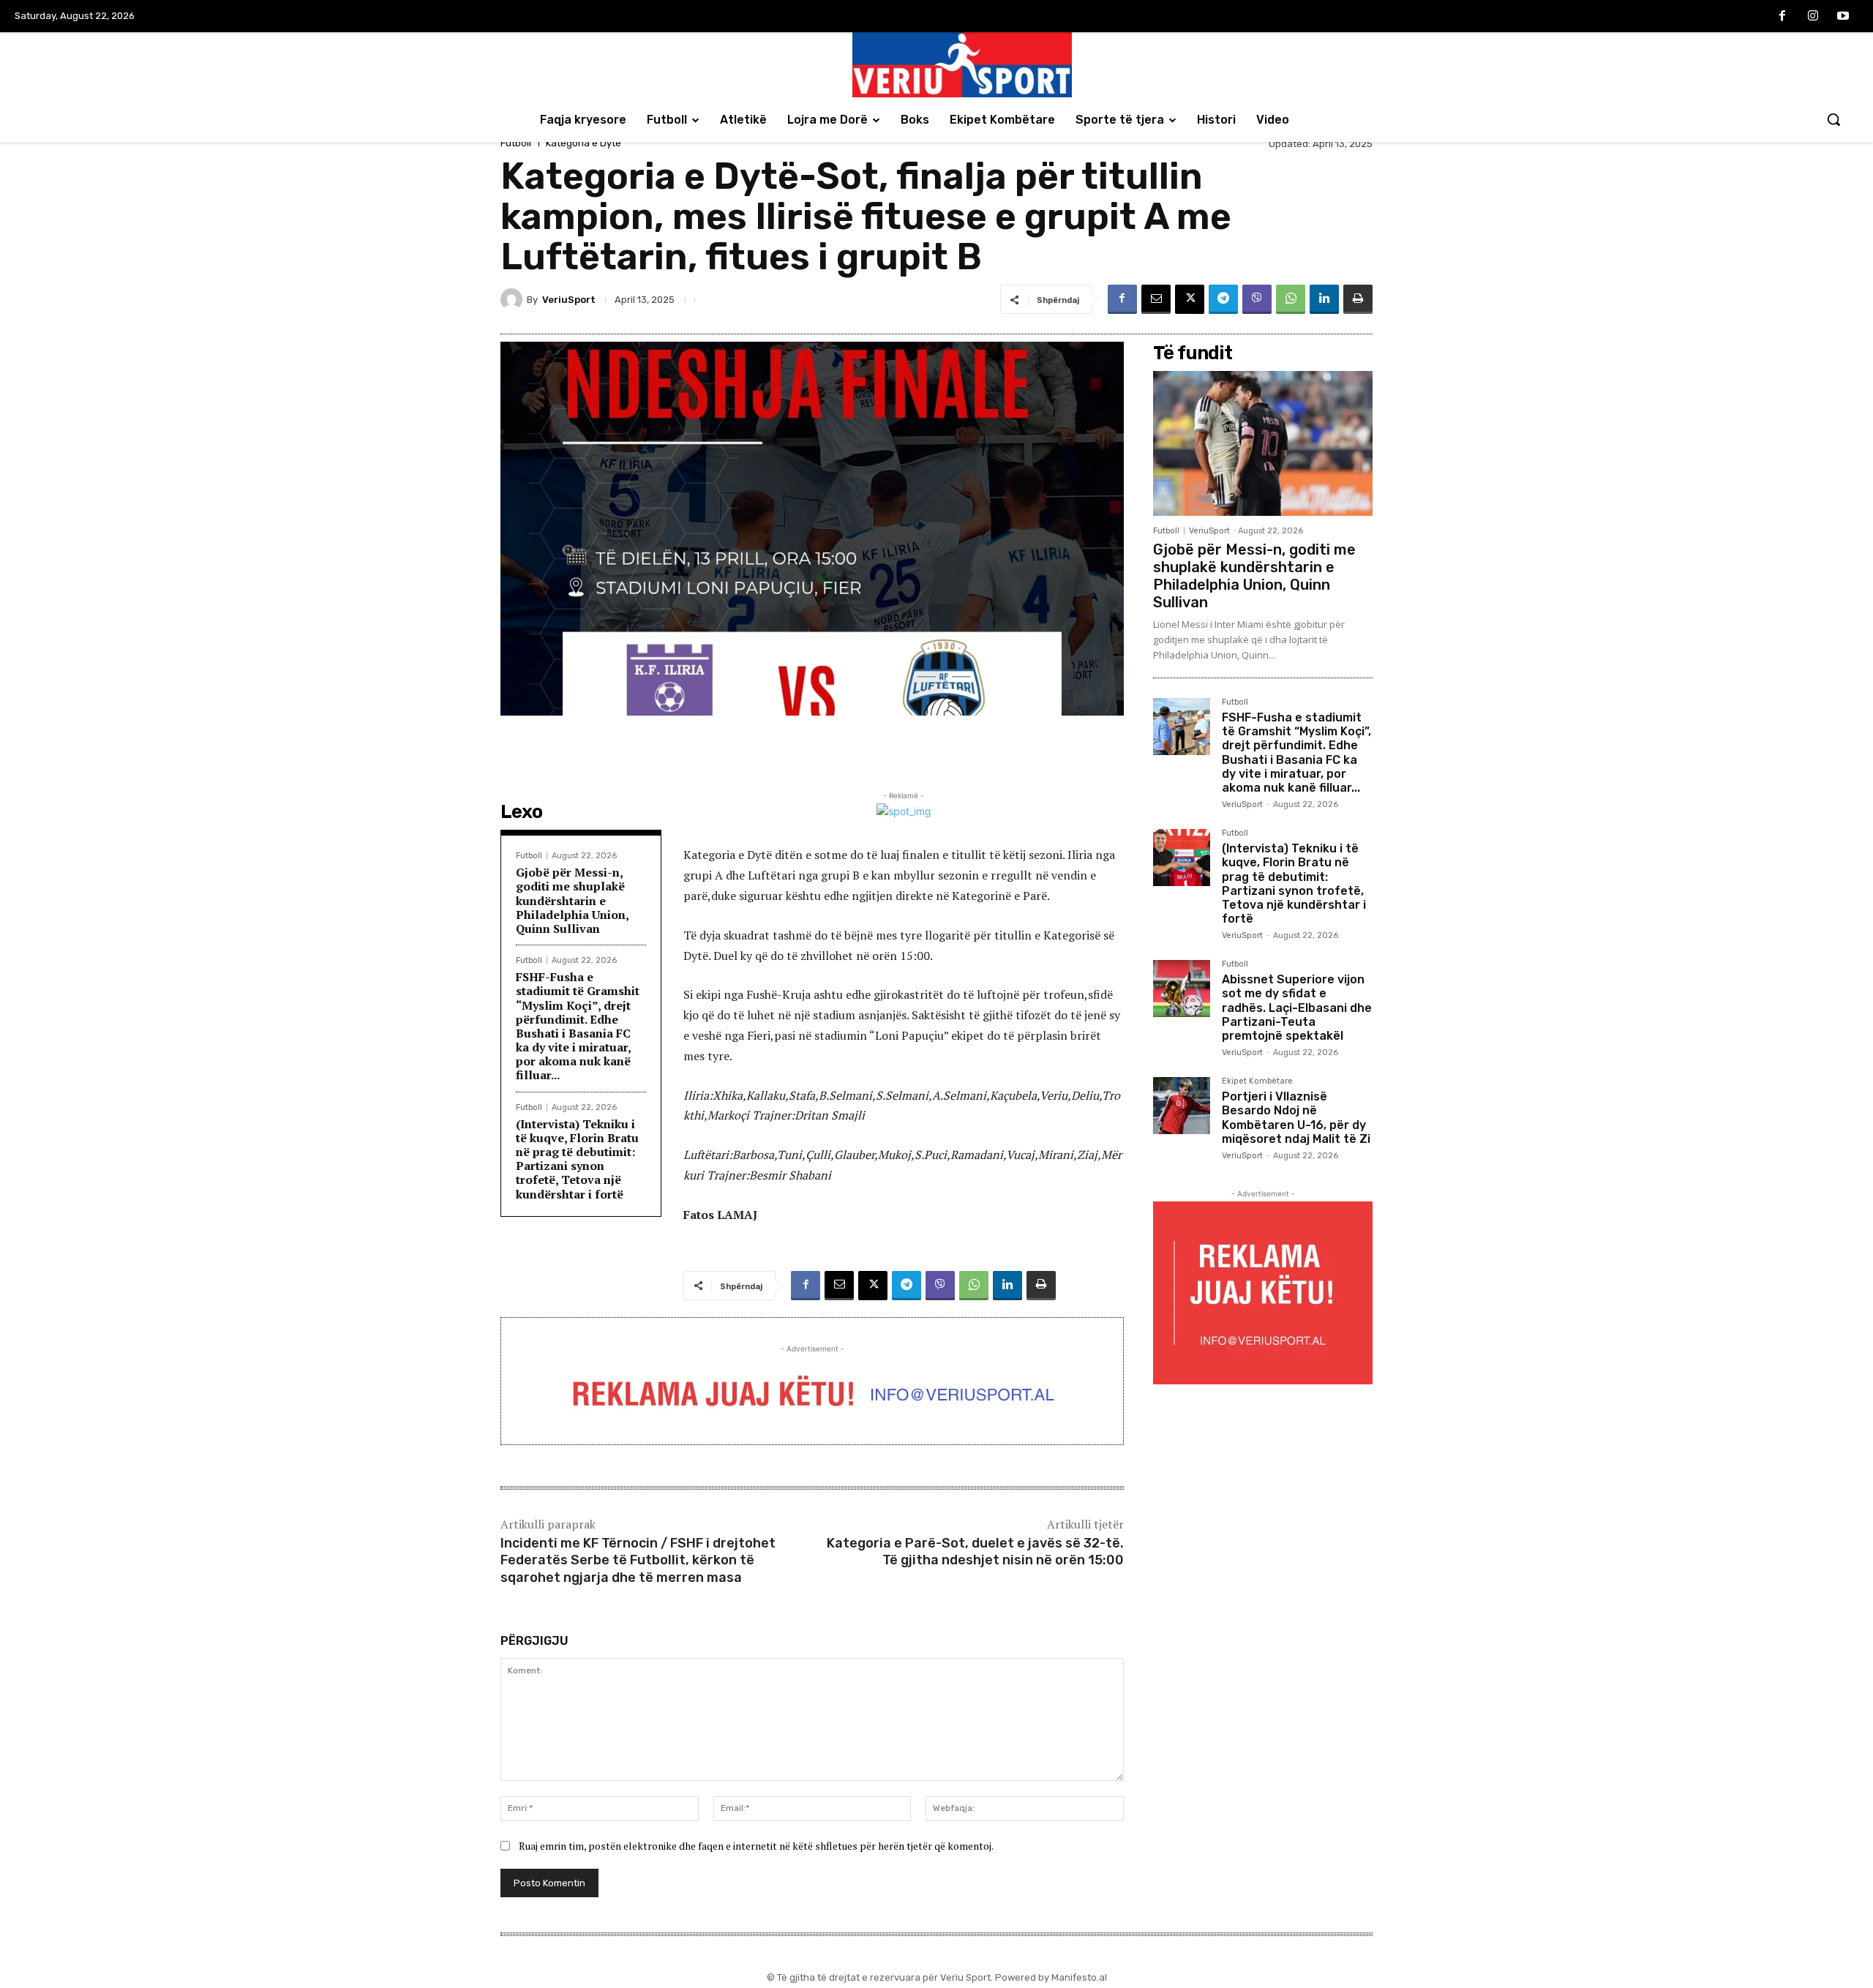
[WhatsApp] (1291, 299)
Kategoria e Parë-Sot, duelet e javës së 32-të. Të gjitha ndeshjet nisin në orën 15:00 (975, 1552)
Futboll (516, 143)
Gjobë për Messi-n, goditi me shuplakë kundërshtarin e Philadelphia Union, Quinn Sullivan (573, 900)
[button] (1833, 119)
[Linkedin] (1324, 299)
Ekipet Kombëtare (1257, 1081)
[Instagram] (1813, 17)
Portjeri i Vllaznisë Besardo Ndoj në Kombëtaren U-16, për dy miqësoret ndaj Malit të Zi (1296, 1118)
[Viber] (1257, 299)
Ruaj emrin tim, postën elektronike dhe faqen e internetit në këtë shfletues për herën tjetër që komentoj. (756, 1846)
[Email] (1156, 299)
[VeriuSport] (514, 299)
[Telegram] (1223, 299)
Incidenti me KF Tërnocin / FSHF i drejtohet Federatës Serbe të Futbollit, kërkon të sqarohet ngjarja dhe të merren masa (638, 1560)
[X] (1190, 299)
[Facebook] (1782, 17)
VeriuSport (569, 300)
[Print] (1358, 299)
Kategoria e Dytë (583, 143)
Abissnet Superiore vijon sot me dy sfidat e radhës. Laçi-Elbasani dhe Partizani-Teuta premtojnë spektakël (1297, 1008)
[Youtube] (1843, 17)
